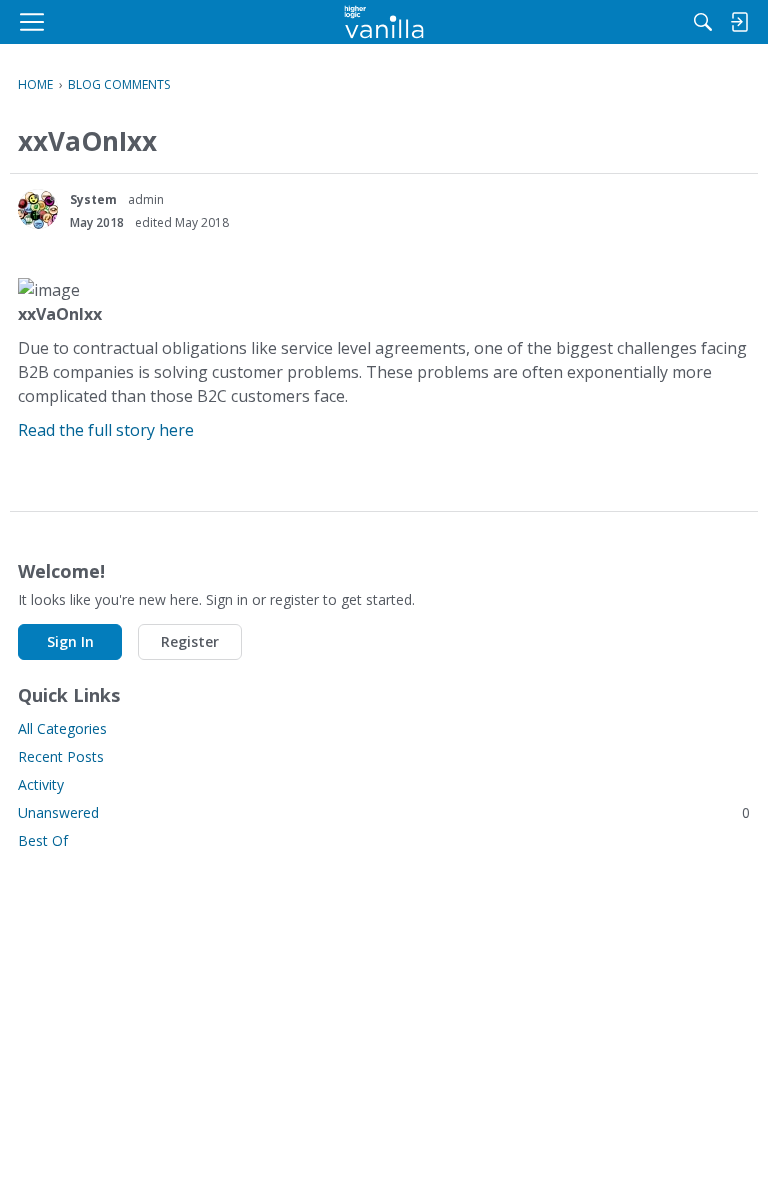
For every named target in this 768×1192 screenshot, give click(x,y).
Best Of (43, 840)
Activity (41, 784)
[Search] (703, 22)
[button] (38, 209)
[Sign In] (739, 22)
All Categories (62, 728)
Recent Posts (61, 756)
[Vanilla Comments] (384, 22)
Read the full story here (106, 430)
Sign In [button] (70, 641)
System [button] (93, 199)
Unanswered (384, 812)
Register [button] (190, 641)
